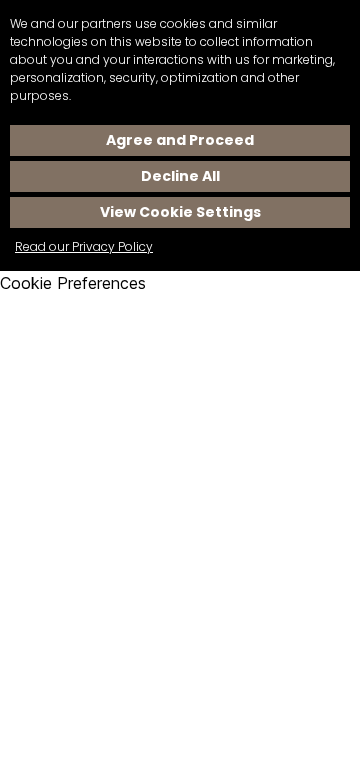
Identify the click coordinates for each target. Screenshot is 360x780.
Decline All (180, 176)
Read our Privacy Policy (84, 246)
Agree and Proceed (180, 140)
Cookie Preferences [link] (73, 283)
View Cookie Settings (180, 212)
